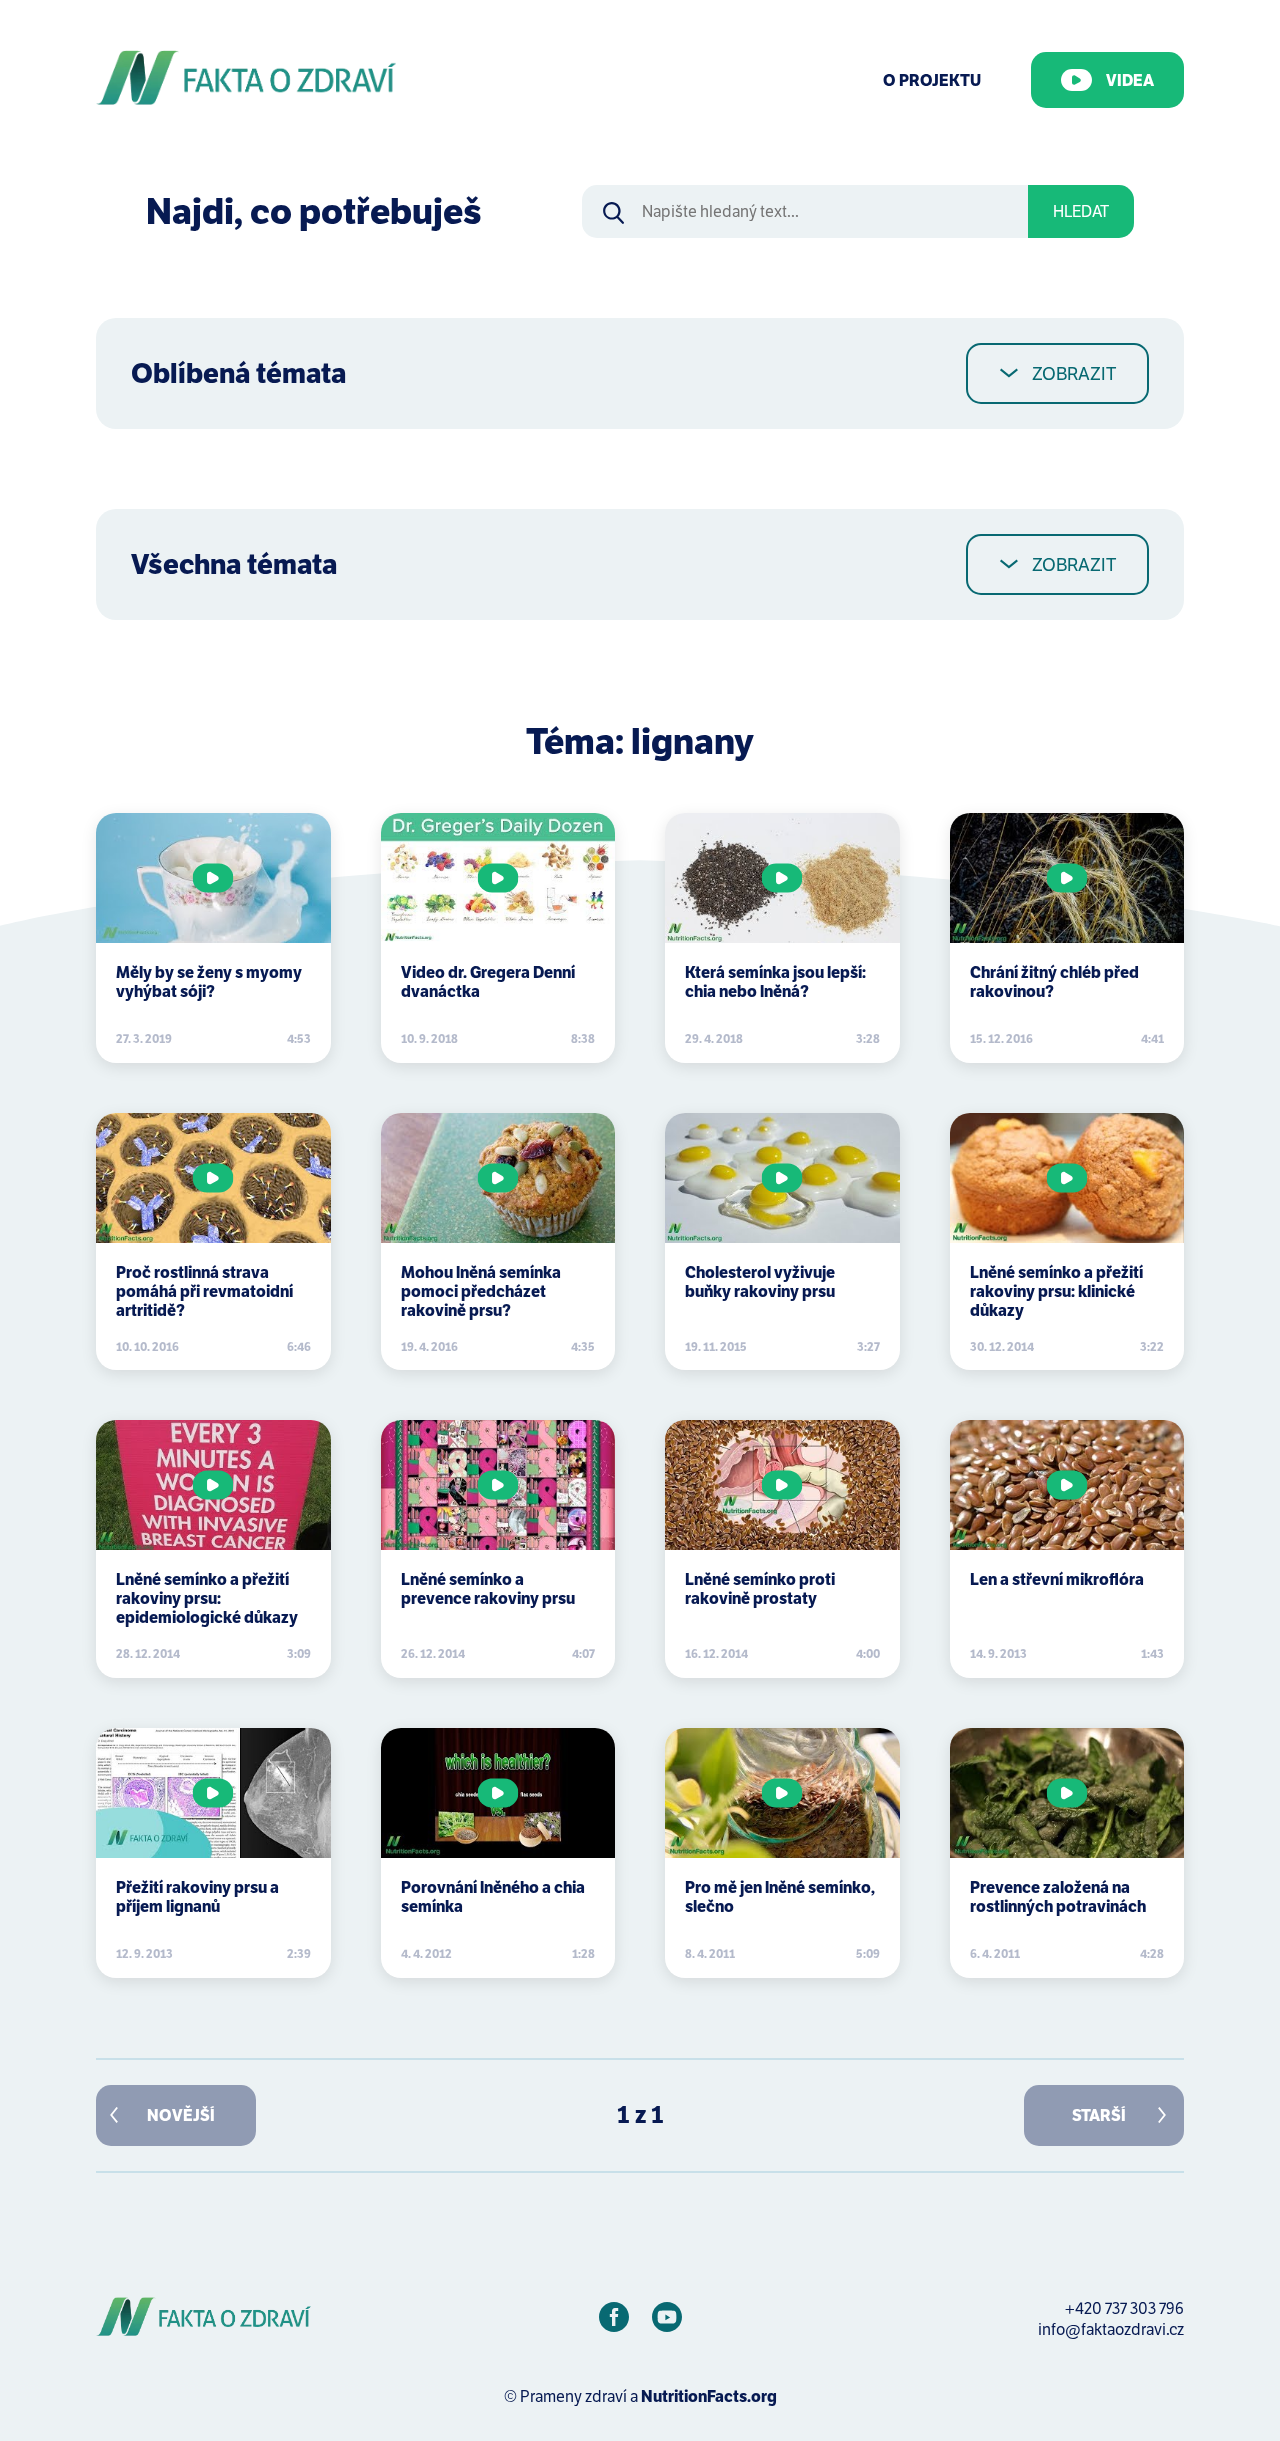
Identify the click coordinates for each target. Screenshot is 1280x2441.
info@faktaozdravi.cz (1111, 2329)
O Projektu (932, 80)
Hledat (1081, 211)
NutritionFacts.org (709, 2396)
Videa (1130, 80)
